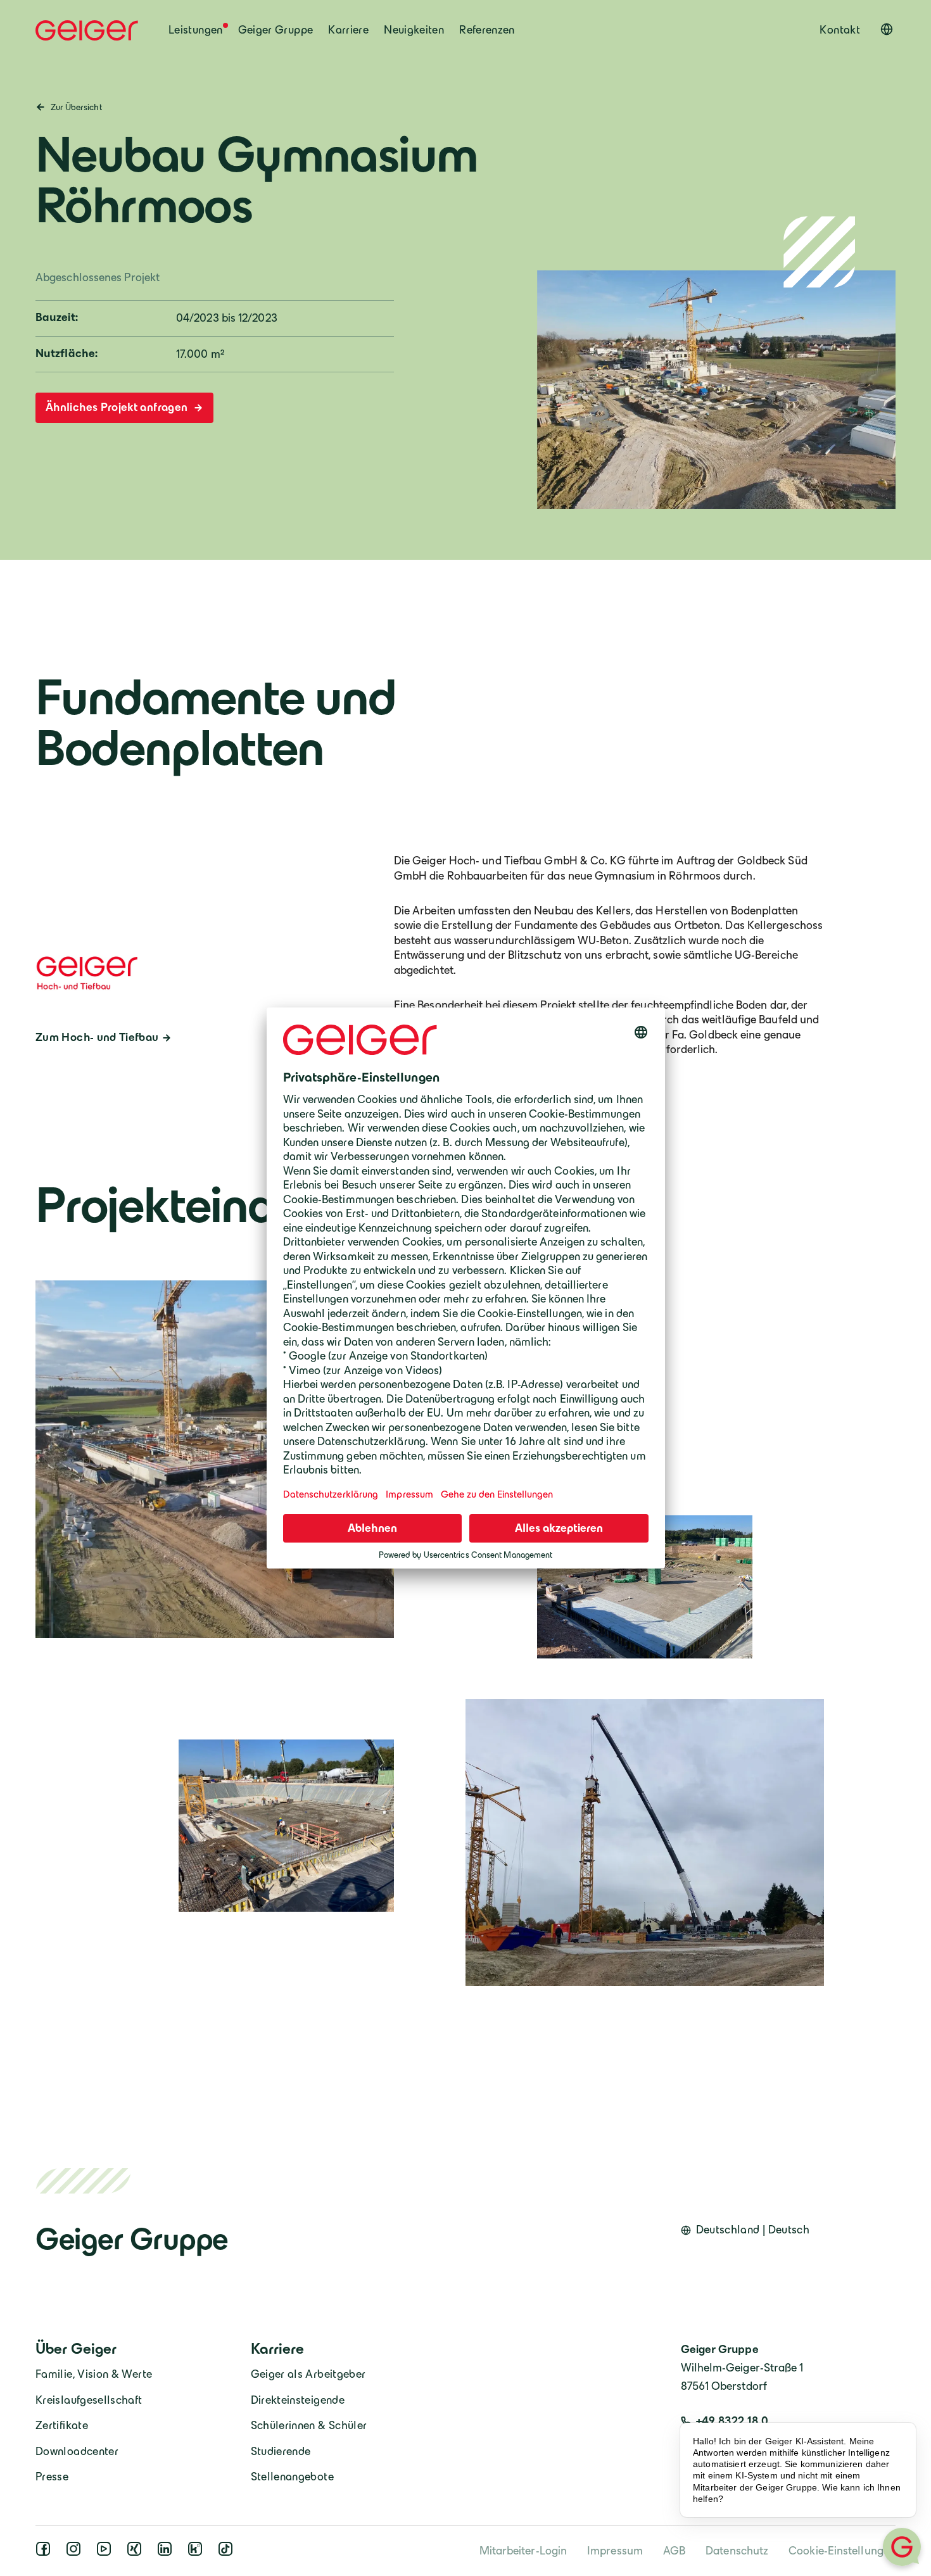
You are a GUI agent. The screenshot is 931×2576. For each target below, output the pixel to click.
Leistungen (196, 30)
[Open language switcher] (887, 29)
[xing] (137, 2553)
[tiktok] (228, 2553)
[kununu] (198, 2553)
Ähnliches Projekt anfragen (118, 407)
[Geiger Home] (87, 30)
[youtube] (106, 2553)
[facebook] (46, 2553)
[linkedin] (167, 2553)
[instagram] (76, 2553)
